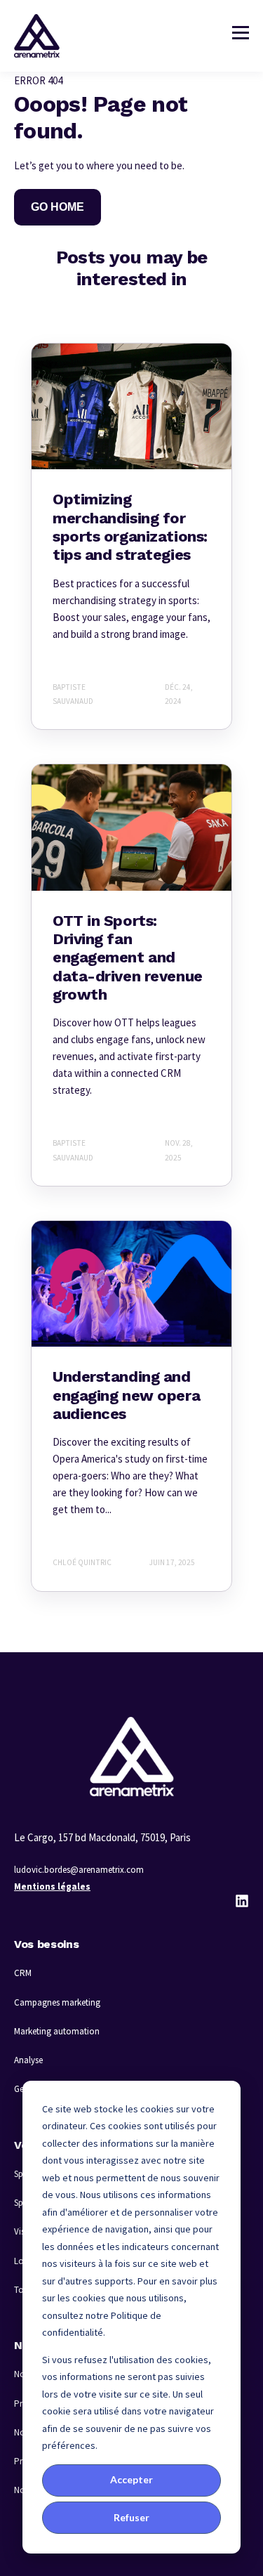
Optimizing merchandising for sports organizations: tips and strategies (130, 527)
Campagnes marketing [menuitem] (57, 2002)
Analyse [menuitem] (28, 2060)
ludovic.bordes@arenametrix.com (79, 1870)
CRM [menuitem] (23, 1973)
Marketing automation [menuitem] (57, 2031)
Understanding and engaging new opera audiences (126, 1395)
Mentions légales (52, 1887)
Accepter (131, 2479)
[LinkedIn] (242, 1901)
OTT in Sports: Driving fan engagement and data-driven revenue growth (128, 958)
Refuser (131, 2517)
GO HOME (58, 207)
